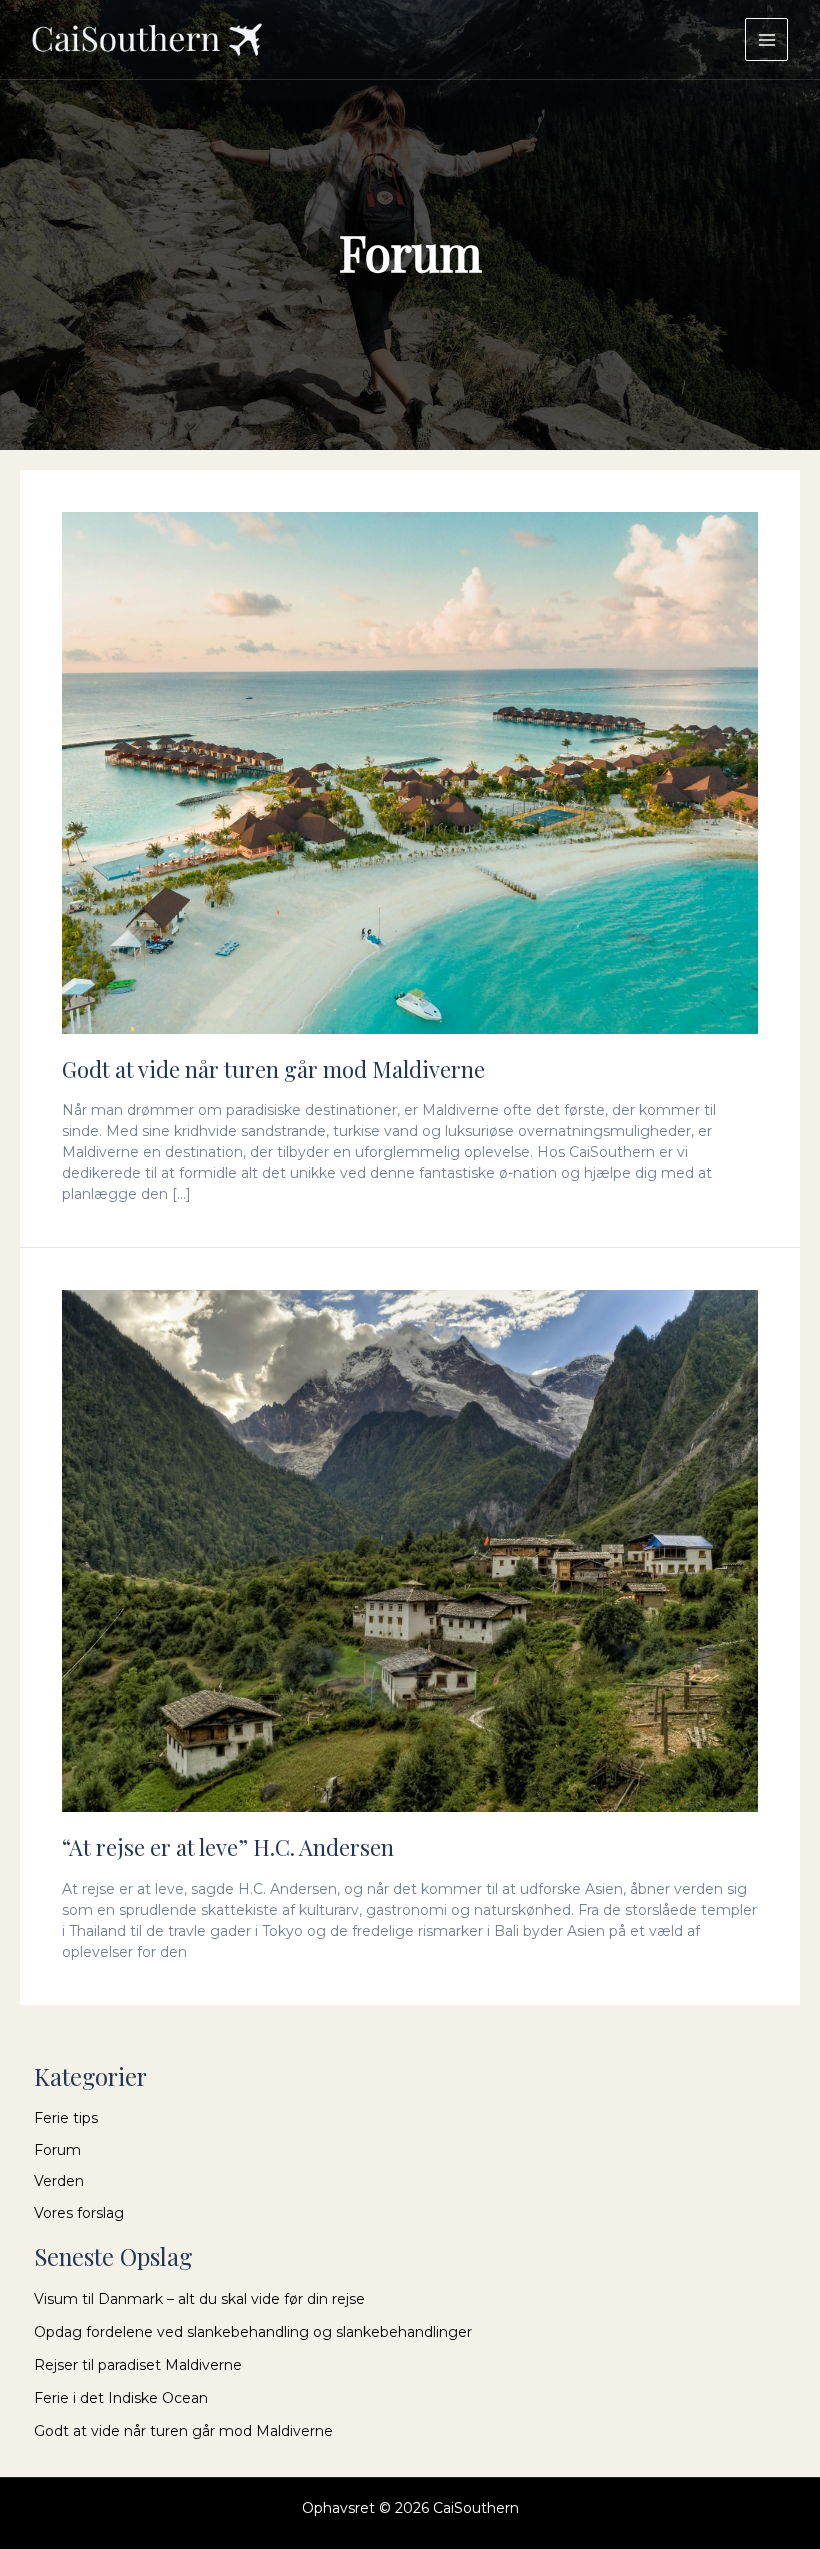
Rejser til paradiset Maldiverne (138, 2365)
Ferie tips (66, 2118)
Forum (57, 2150)
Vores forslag (79, 2213)
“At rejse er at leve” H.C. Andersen (228, 1847)
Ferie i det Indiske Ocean (121, 2398)
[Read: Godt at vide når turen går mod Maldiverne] (410, 772)
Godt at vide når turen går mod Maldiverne (273, 1069)
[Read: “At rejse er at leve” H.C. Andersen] (410, 1550)
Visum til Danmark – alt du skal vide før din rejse (199, 2299)
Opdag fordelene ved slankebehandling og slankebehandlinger (253, 2332)
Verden (59, 2181)
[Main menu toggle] (766, 39)
